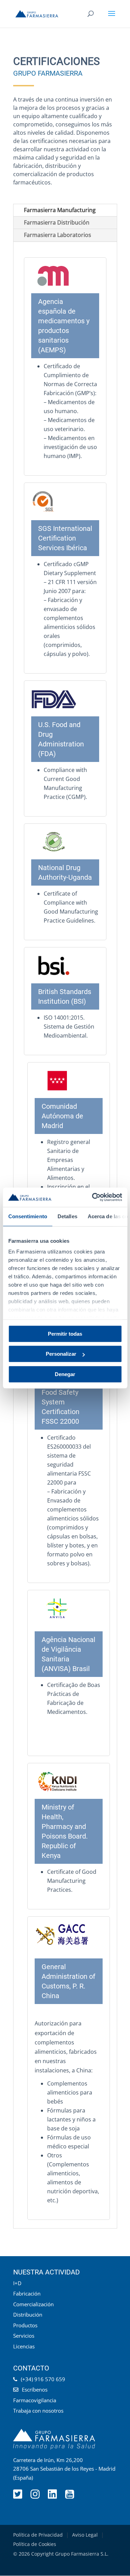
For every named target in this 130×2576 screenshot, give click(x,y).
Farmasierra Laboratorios (58, 235)
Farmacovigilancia (35, 2400)
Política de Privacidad (38, 2535)
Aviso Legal (85, 2535)
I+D (17, 2283)
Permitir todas (65, 1334)
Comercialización (33, 2304)
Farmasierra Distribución (57, 222)
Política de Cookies (35, 2544)
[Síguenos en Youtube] (70, 2496)
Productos (25, 2325)
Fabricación (27, 2293)
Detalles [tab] (67, 1216)
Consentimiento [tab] (27, 1216)
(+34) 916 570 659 (43, 2379)
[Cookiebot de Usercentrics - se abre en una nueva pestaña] (93, 1197)
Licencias (24, 2346)
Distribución (28, 2315)
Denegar (65, 1374)
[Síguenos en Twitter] (18, 2496)
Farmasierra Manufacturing (60, 210)
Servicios (24, 2336)
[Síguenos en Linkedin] (53, 2496)
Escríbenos (35, 2389)
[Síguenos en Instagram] (36, 2496)
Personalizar (61, 1354)
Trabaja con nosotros (38, 2411)
